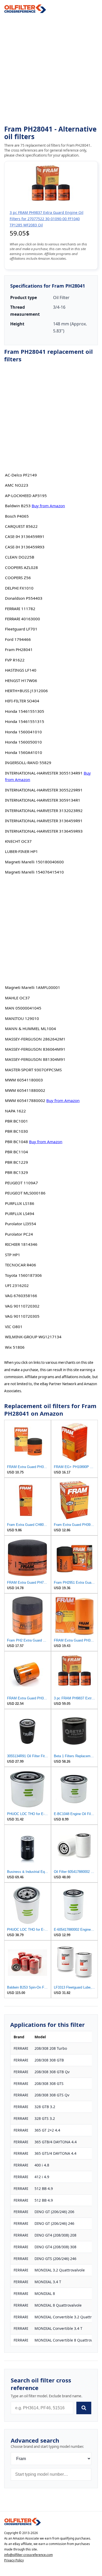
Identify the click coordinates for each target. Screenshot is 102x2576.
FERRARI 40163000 (22, 619)
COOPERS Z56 (18, 578)
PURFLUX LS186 (20, 1203)
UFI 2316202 (17, 1285)
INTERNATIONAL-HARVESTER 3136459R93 (44, 831)
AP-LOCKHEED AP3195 (26, 496)
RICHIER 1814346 (21, 1244)
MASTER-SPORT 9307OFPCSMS (33, 1070)
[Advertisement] (51, 69)
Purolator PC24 (19, 1234)
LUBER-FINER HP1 (21, 851)
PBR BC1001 (16, 1121)
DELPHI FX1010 (19, 588)
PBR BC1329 (16, 1172)
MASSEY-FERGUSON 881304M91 (35, 1059)
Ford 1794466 (18, 639)
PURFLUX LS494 (20, 1213)
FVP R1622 (15, 660)
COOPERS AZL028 (21, 567)
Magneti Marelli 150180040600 (34, 862)
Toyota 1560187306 (23, 1275)
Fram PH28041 (19, 649)
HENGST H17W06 (21, 680)
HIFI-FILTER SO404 (22, 701)
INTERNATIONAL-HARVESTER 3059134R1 (43, 800)
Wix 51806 (15, 1347)
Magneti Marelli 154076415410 (34, 872)
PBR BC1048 (16, 1142)
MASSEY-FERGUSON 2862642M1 (35, 1039)
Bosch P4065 (17, 516)
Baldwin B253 (18, 506)
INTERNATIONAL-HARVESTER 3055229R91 (44, 790)
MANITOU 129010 (22, 1018)
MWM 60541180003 (24, 1080)
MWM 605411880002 (25, 1090)
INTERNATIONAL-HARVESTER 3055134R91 (44, 773)
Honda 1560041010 (23, 732)
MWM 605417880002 (25, 1100)
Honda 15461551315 (25, 721)
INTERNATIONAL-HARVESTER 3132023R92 (44, 810)
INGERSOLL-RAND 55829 (28, 763)
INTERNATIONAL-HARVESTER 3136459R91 (44, 821)
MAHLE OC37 (17, 998)
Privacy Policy (14, 2560)
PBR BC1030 (16, 1131)
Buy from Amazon (48, 506)
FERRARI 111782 (20, 609)
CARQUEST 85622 (21, 526)
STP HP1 (13, 1255)
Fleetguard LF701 (21, 629)
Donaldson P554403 (24, 598)
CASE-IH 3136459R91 (25, 536)
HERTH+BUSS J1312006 (26, 691)
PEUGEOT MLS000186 (25, 1193)
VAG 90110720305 (22, 1316)
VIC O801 (14, 1327)
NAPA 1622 (15, 1111)
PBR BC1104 (16, 1152)
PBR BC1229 (16, 1162)
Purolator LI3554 (21, 1224)
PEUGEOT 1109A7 (21, 1183)
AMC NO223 (17, 485)
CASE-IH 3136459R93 (25, 547)
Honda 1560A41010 (24, 752)
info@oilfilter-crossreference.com (29, 2555)
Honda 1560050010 (23, 742)
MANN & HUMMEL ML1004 (30, 1029)
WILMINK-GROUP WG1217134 (33, 1337)
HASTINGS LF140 (21, 670)
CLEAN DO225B (20, 557)
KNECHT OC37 (18, 841)
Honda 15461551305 (25, 711)
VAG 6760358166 (21, 1296)
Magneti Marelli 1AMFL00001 (33, 987)
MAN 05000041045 (23, 1008)
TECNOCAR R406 (21, 1265)
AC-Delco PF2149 (21, 475)
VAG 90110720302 (22, 1306)
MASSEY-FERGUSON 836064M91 (35, 1049)
